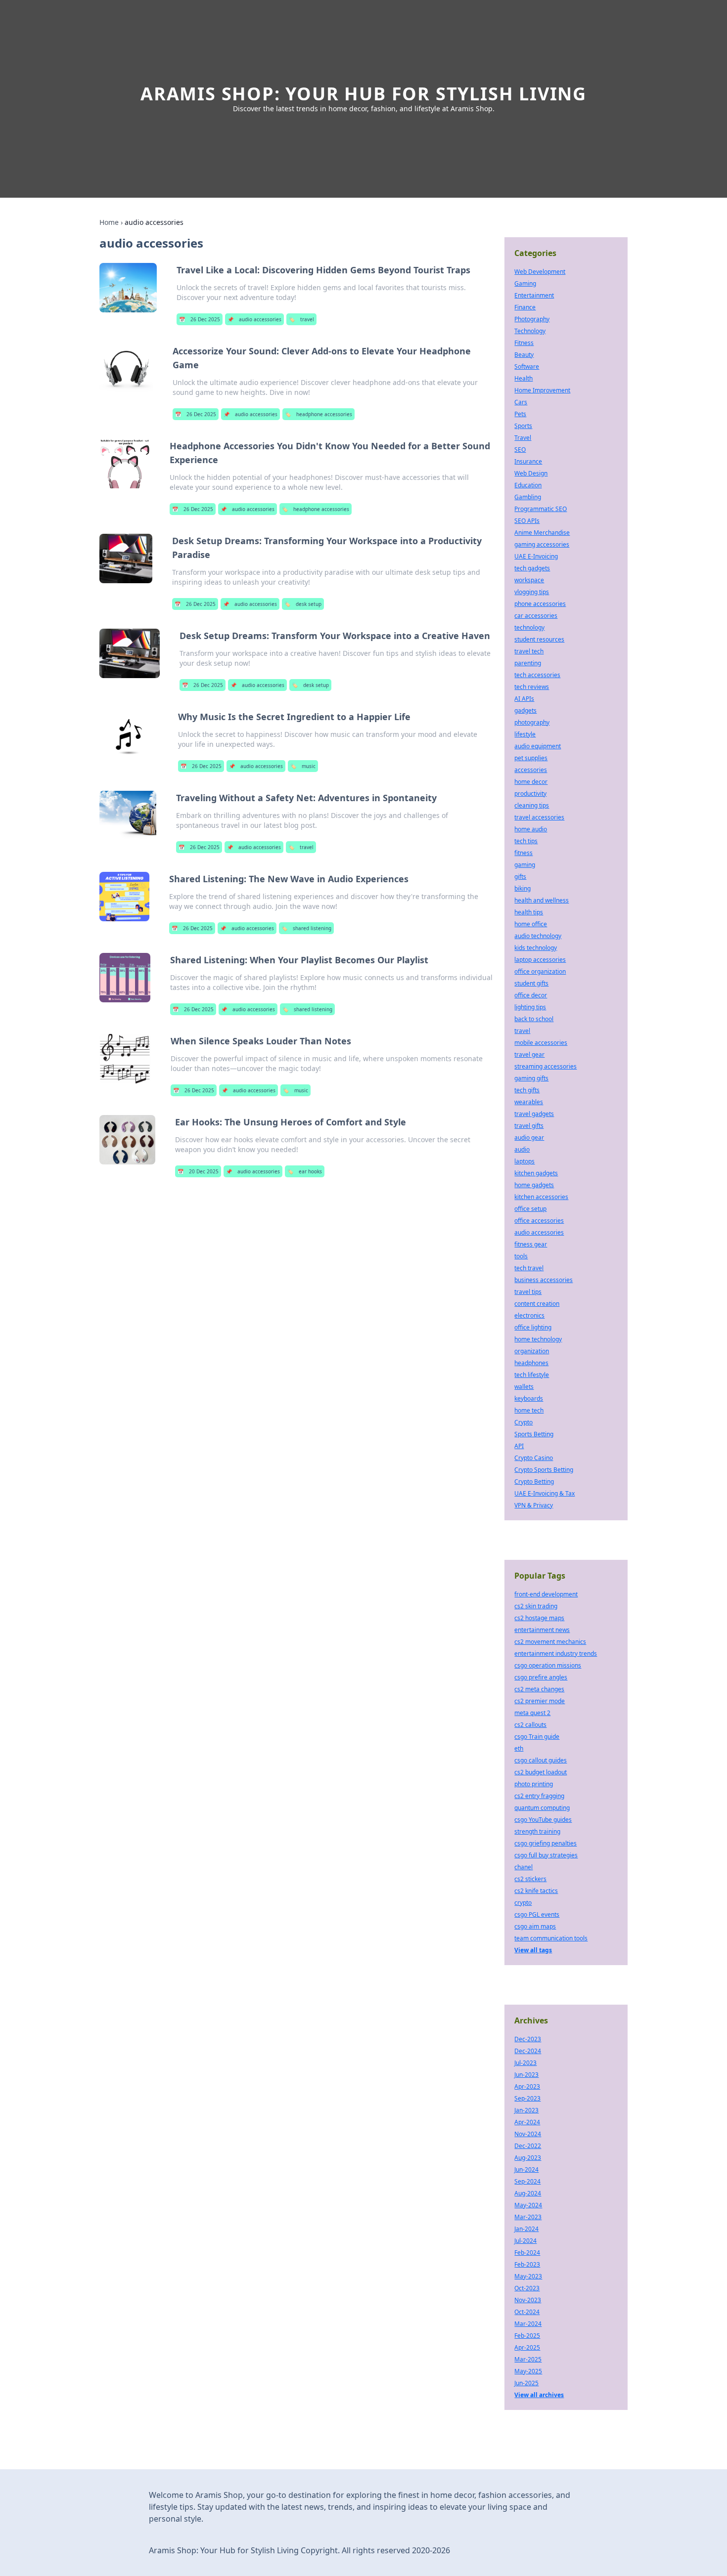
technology (529, 627)
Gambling (528, 497)
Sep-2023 (527, 2098)
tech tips (526, 841)
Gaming (525, 283)
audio (522, 1149)
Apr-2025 (527, 2347)
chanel (523, 1867)
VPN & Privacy (534, 1505)
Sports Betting (534, 1434)
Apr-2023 (527, 2086)
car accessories (536, 616)
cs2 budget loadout (541, 1772)
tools (521, 1256)
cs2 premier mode (540, 1701)
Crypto (523, 1422)
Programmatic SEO (541, 509)
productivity (530, 794)
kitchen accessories (541, 1197)
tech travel (529, 1268)
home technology (538, 1339)
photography (532, 722)
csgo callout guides (541, 1760)
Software (527, 366)
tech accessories (537, 675)
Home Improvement (542, 390)
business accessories (544, 1280)
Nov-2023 (528, 2300)
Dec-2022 (528, 2146)
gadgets (525, 710)
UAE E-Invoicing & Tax (545, 1493)
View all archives (539, 2395)
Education (528, 485)
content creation (537, 1304)
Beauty (524, 355)
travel (301, 319)
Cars (521, 402)
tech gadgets (532, 568)
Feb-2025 (527, 2336)
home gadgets (534, 1185)
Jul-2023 (525, 2063)
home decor (531, 782)
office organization (540, 971)
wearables (529, 1102)
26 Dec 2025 (200, 319)
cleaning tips (532, 805)
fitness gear (531, 1244)
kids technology (536, 948)
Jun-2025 (526, 2383)
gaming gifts (531, 1078)
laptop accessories (540, 960)
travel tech (529, 651)
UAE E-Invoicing (536, 556)
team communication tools (551, 1938)
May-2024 (528, 2205)
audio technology (538, 936)
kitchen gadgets (536, 1173)
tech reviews (532, 687)
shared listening (306, 928)
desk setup (303, 604)
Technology (530, 331)
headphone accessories (318, 414)
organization (532, 1351)
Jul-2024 (525, 2241)
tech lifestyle (532, 1375)
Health (523, 378)
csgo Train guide (537, 1737)
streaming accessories (545, 1066)
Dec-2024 (528, 2051)
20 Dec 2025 (198, 1171)
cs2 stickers (530, 1879)
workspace (529, 580)
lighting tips (530, 1007)
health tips (529, 912)
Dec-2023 (528, 2039)
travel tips (528, 1292)
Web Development (540, 272)
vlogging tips (532, 592)
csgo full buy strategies (546, 1855)
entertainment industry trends (556, 1653)
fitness (523, 853)
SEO (520, 450)
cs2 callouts (530, 1725)
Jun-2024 (526, 2169)
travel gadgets (534, 1114)
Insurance (528, 461)
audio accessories (254, 319)
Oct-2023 (527, 2288)
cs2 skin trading (536, 1606)
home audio (531, 829)
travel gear (529, 1054)
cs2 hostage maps (539, 1618)
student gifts (531, 983)
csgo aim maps (535, 1926)
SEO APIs (527, 521)
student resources (539, 639)
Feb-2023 (527, 2264)
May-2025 (528, 2371)
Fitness (524, 343)
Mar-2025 (528, 2359)
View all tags (533, 1950)
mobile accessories (541, 1043)
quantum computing (542, 1808)
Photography (532, 319)
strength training (537, 1831)
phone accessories (540, 604)
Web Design (531, 473)
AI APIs (524, 699)
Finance (525, 307)
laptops (524, 1161)
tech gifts (527, 1090)
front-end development (546, 1594)
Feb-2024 (527, 2253)
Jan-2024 (526, 2229)
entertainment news (542, 1630)
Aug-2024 (528, 2193)
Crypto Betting (534, 1481)
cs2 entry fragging (539, 1796)
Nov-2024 (528, 2134)
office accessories (539, 1221)
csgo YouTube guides (543, 1820)
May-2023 (528, 2276)
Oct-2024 (527, 2312)
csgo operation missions (548, 1665)
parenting (528, 663)
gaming (525, 865)
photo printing (534, 1784)
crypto (523, 1903)
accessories (531, 770)
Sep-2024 (527, 2181)
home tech (529, 1410)
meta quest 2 (532, 1713)
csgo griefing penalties (545, 1843)
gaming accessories (542, 544)
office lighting (533, 1327)
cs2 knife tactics (536, 1891)
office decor (531, 995)
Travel (523, 438)
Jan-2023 (526, 2110)
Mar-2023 (528, 2217)
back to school (534, 1019)
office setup (530, 1209)
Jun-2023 (526, 2075)
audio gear (529, 1138)
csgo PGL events (537, 1914)
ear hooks (305, 1171)
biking (523, 888)
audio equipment (538, 746)
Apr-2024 (527, 2122)
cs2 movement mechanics (550, 1642)
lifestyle (525, 734)
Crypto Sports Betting (544, 1470)
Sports (523, 426)
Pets (520, 414)
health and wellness (542, 900)
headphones (531, 1363)
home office (531, 924)
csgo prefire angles (541, 1677)
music (303, 766)
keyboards (529, 1398)
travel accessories (539, 817)
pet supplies (531, 758)
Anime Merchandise (542, 533)
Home (109, 222)
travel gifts (529, 1126)
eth (519, 1748)
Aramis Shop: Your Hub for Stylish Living (363, 94)
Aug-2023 (528, 2158)
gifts (520, 877)
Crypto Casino (534, 1458)
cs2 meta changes (539, 1689)
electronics (529, 1315)
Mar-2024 (528, 2324)
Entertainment (534, 295)
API (519, 1446)
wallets (524, 1387)
